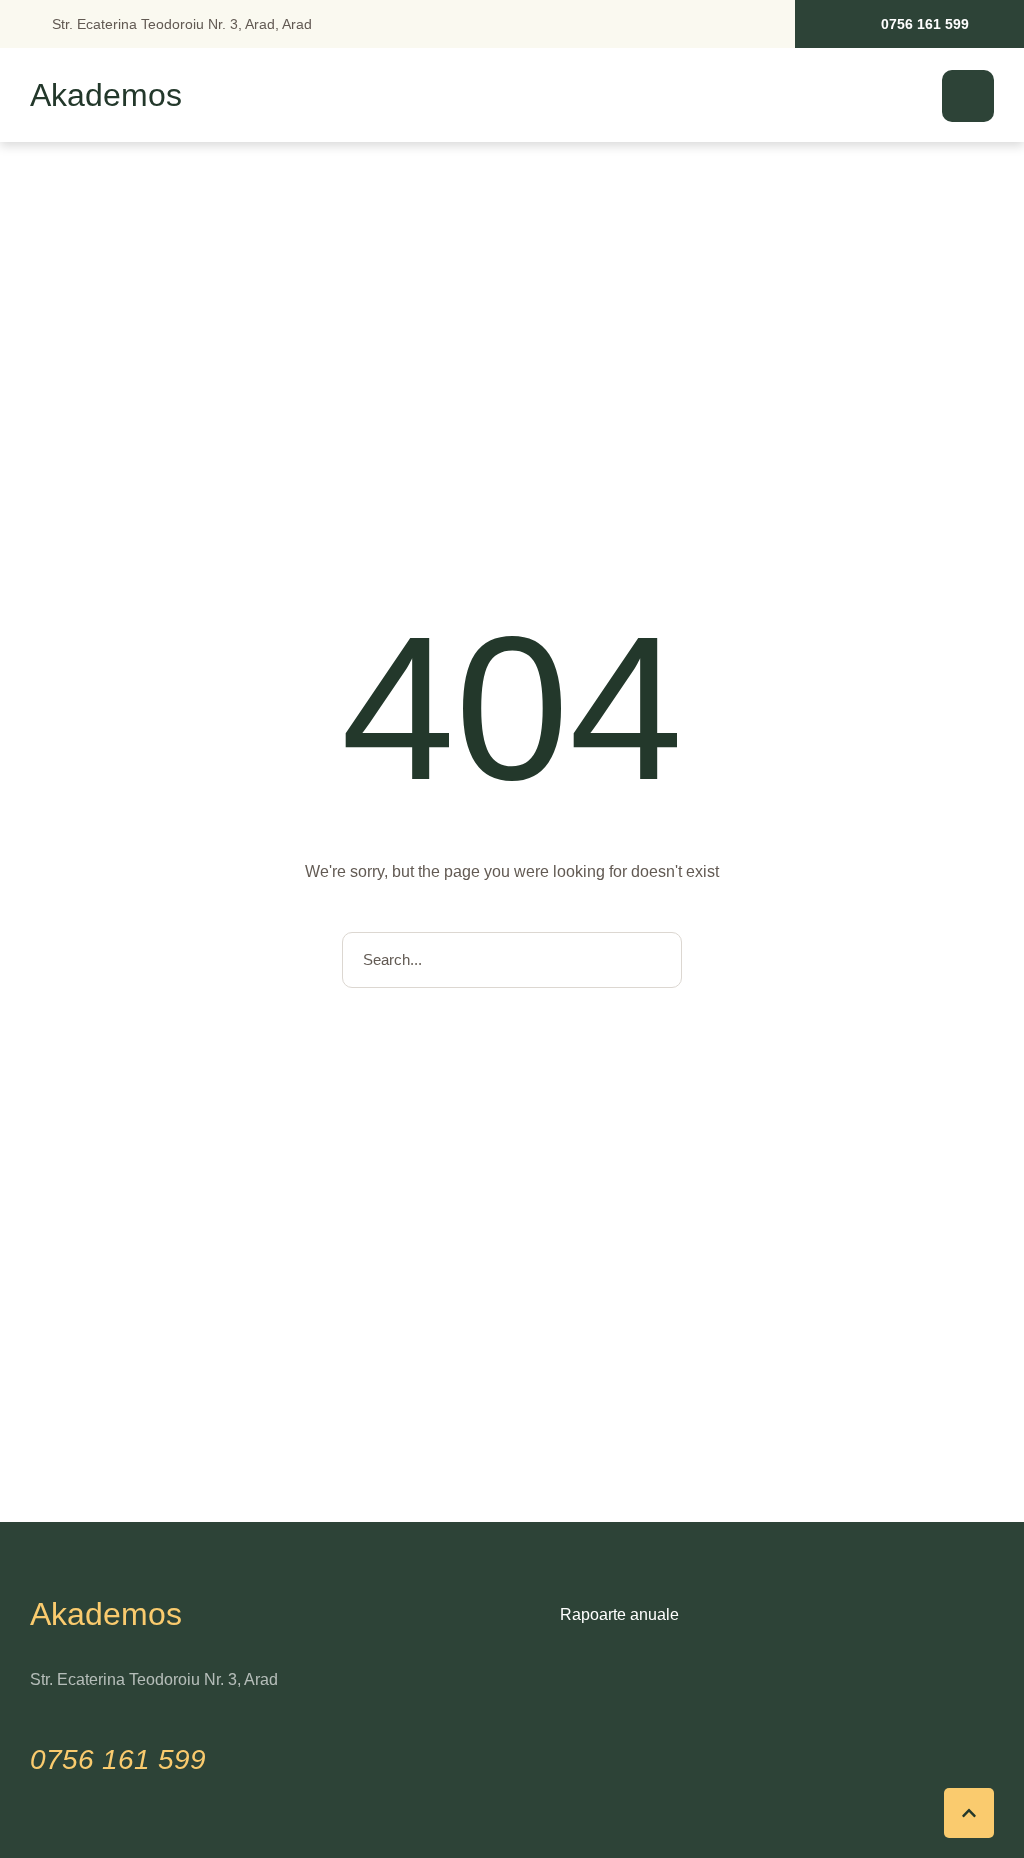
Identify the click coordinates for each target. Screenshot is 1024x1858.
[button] (909, 24)
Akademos (106, 96)
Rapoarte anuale (619, 1614)
